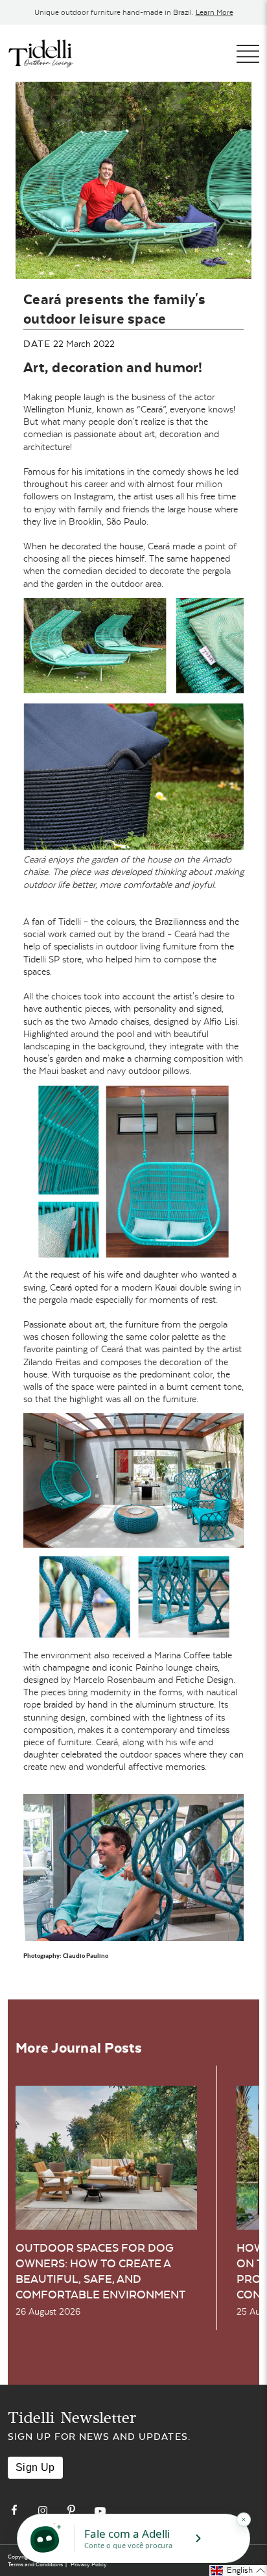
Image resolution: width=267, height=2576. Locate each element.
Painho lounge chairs (177, 1667)
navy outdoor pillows (148, 1071)
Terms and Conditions (35, 2564)
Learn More (215, 12)
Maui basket (64, 1071)
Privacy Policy (89, 2564)
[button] (238, 2570)
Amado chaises (119, 1021)
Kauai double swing (193, 1287)
